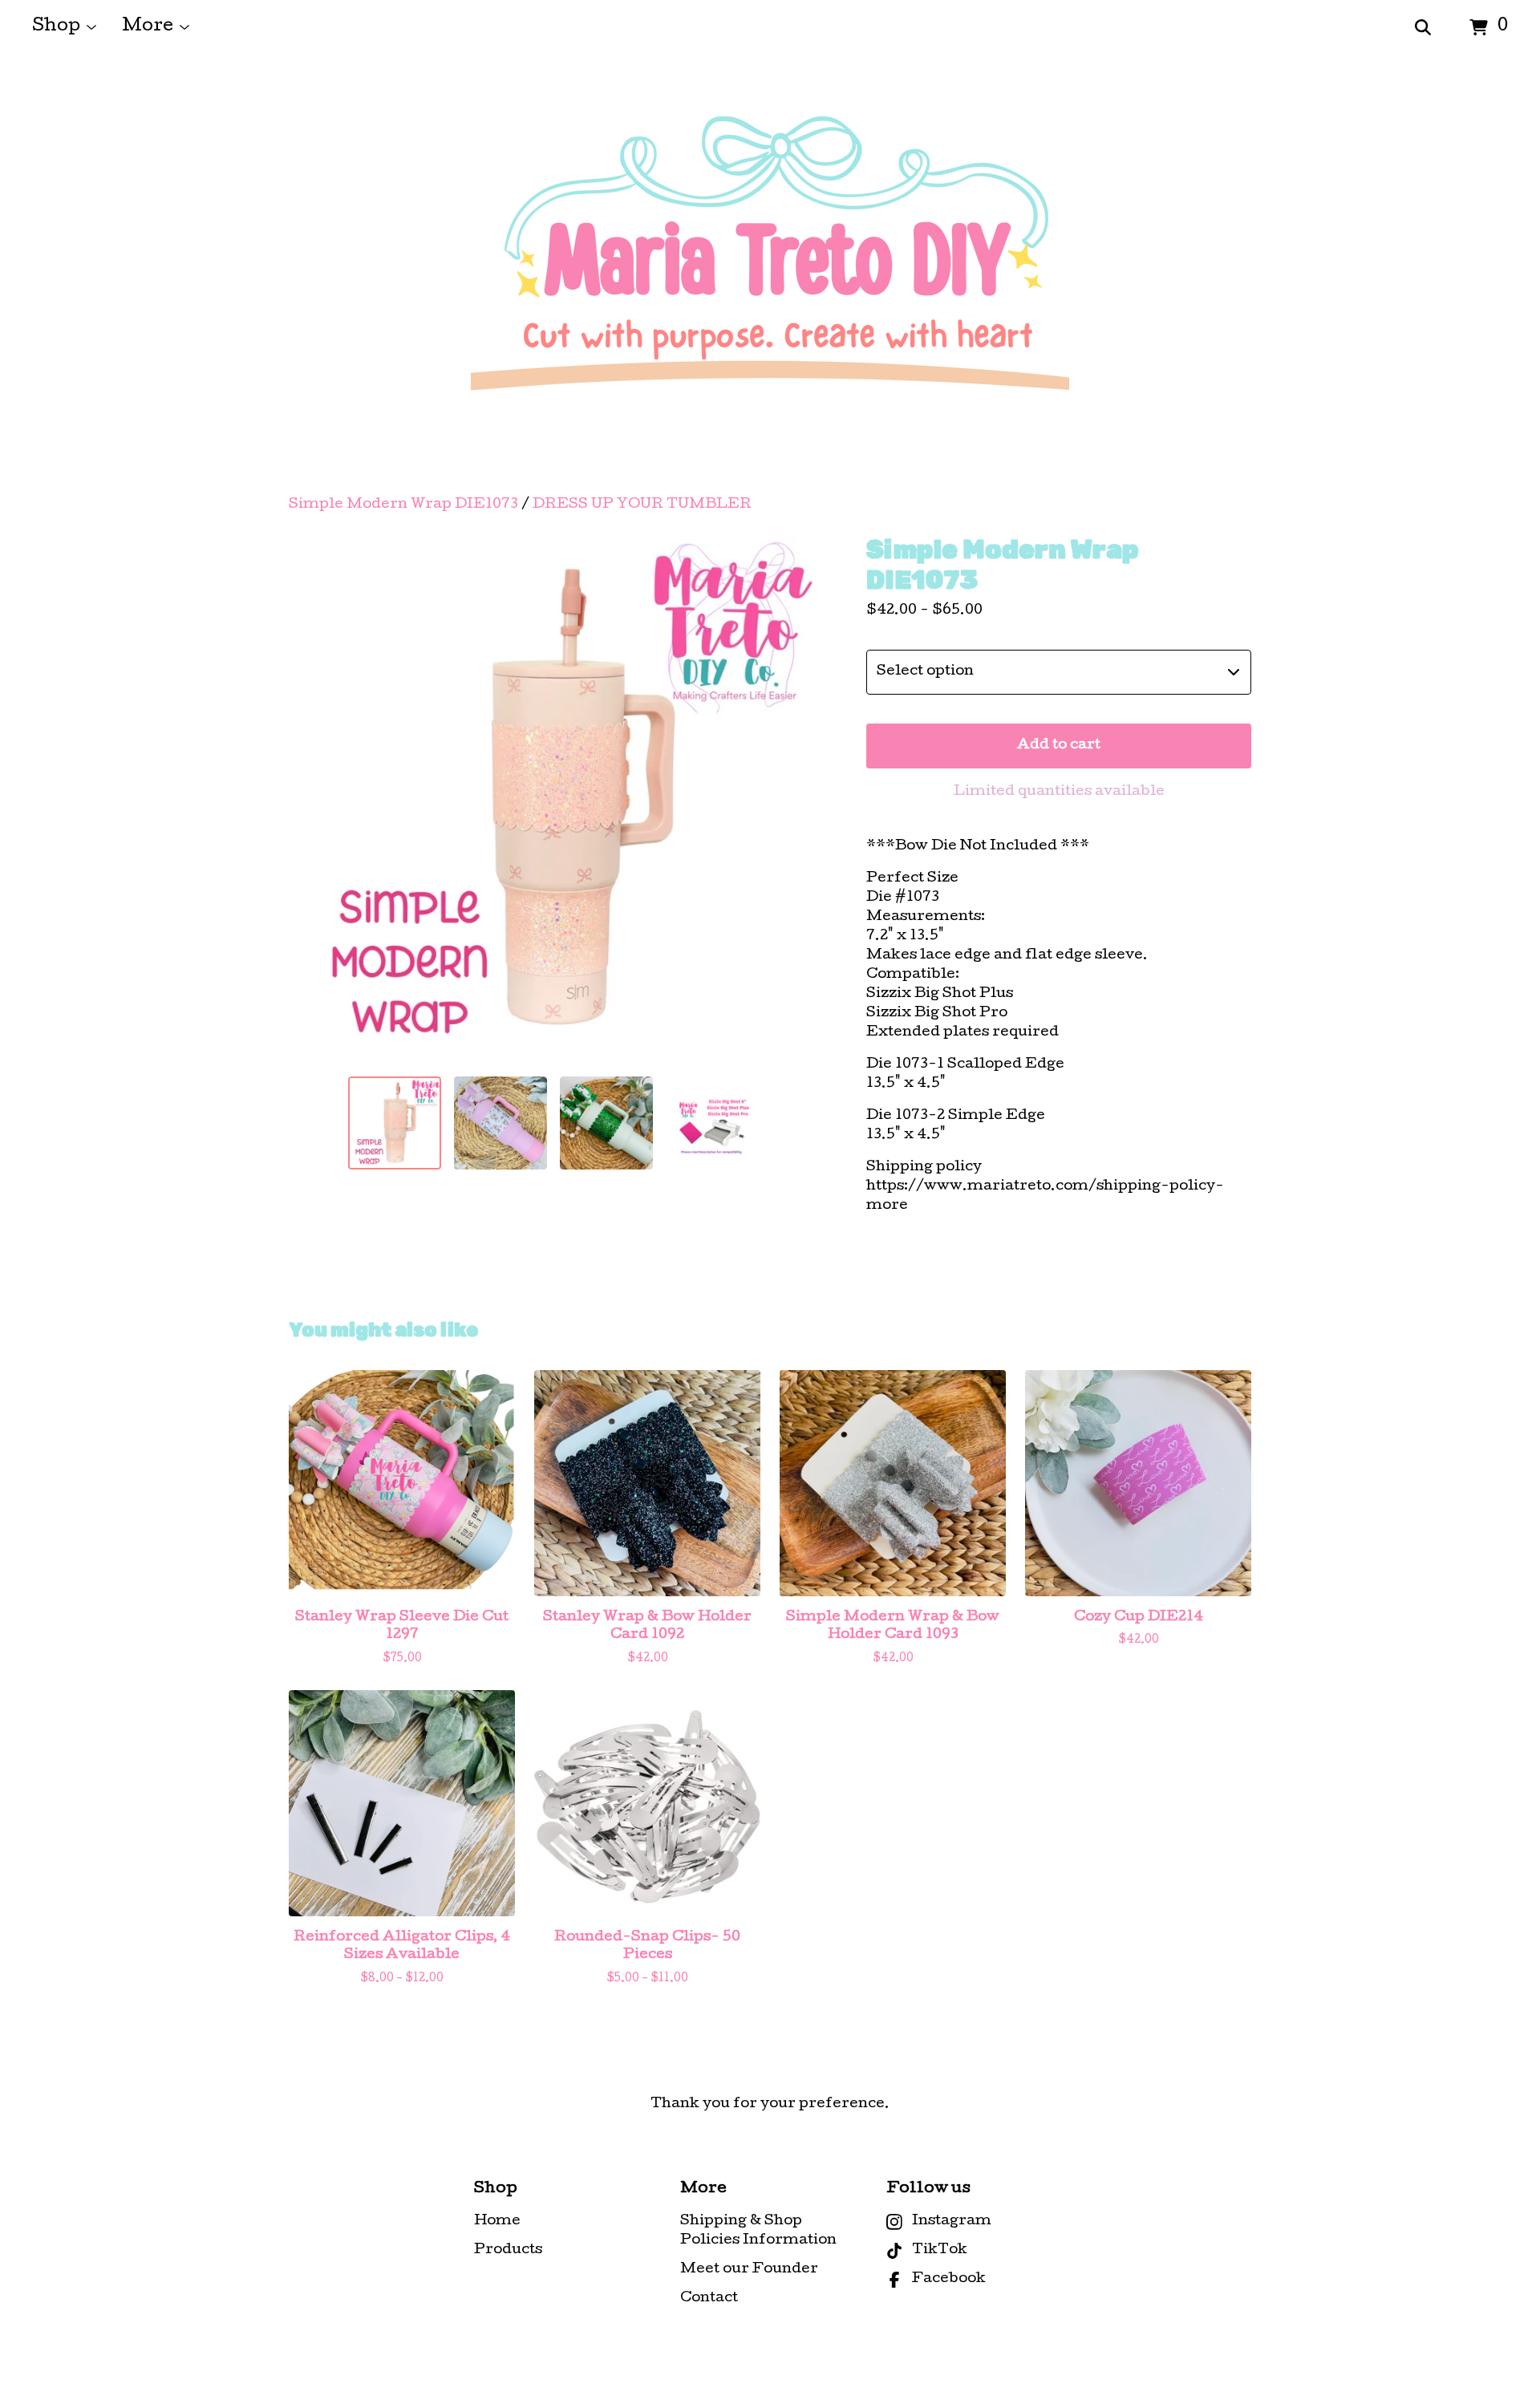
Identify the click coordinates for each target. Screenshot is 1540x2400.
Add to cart (1059, 746)
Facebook (949, 2279)
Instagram (952, 2222)
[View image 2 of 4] (500, 1123)
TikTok (940, 2250)
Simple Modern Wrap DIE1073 (403, 505)
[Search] (1423, 28)
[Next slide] (796, 799)
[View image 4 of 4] (712, 1123)
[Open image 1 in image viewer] (553, 799)
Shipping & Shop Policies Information (758, 2231)
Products (508, 2250)
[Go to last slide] (311, 799)
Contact (709, 2299)
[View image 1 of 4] (395, 1123)
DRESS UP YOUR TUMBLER (642, 505)
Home (497, 2222)
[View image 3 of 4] (606, 1123)
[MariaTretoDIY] (770, 276)
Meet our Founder (749, 2270)
